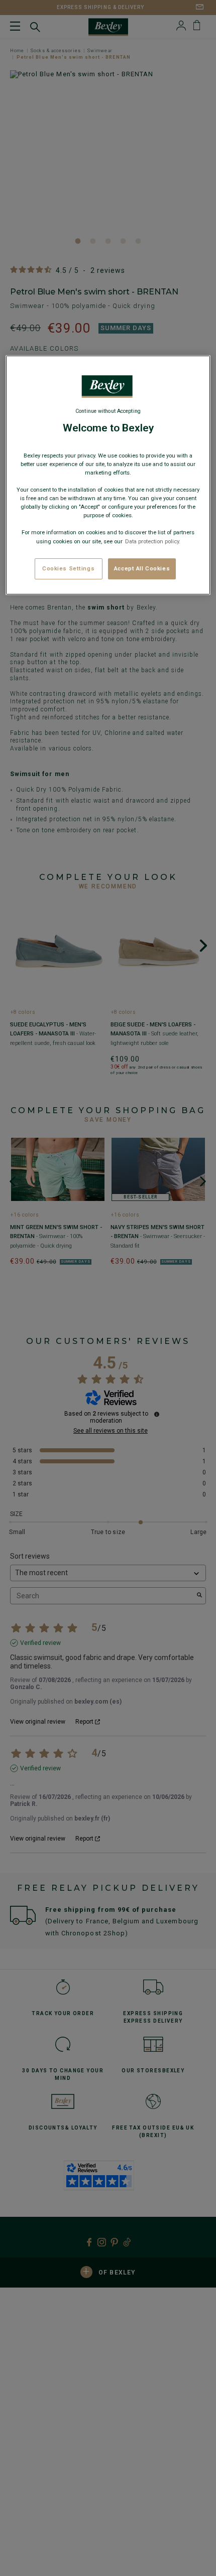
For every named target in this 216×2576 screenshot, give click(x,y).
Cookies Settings (68, 568)
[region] (108, 475)
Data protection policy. (152, 541)
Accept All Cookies (142, 568)
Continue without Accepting (108, 411)
